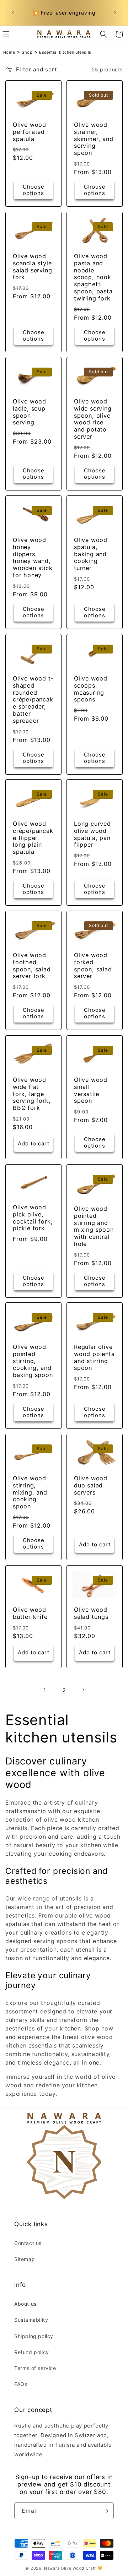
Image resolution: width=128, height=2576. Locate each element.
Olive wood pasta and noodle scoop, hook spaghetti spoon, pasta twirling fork (93, 277)
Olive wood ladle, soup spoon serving (30, 412)
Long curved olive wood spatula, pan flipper (92, 834)
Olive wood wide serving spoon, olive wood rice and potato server (93, 419)
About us (25, 2304)
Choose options (34, 190)
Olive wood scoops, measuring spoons (91, 689)
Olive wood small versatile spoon (91, 1090)
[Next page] (83, 1690)
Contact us (28, 2243)
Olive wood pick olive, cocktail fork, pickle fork (33, 1218)
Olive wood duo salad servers (91, 1485)
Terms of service (35, 2368)
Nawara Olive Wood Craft (70, 2568)
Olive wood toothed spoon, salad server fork (32, 966)
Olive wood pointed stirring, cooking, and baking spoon (33, 1361)
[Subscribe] (106, 2511)
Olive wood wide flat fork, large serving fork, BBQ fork (32, 1094)
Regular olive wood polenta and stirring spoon (94, 1357)
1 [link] (45, 1690)
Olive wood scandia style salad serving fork (33, 267)
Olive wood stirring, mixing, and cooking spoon (30, 1492)
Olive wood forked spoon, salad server (93, 966)
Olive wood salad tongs (91, 1613)
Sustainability (31, 2320)
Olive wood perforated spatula (30, 132)
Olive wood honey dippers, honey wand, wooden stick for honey (33, 558)
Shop (27, 52)
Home (9, 52)
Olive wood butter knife (30, 1613)
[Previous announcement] (13, 13)
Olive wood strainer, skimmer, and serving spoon (94, 139)
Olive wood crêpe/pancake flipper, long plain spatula (33, 838)
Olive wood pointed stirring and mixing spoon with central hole (94, 1226)
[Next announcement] (115, 13)
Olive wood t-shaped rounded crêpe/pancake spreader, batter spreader (33, 700)
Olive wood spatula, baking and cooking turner (91, 554)
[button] (103, 34)
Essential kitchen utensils (65, 52)
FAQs (21, 2384)
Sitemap (25, 2259)
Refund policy (32, 2352)
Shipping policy (34, 2336)
